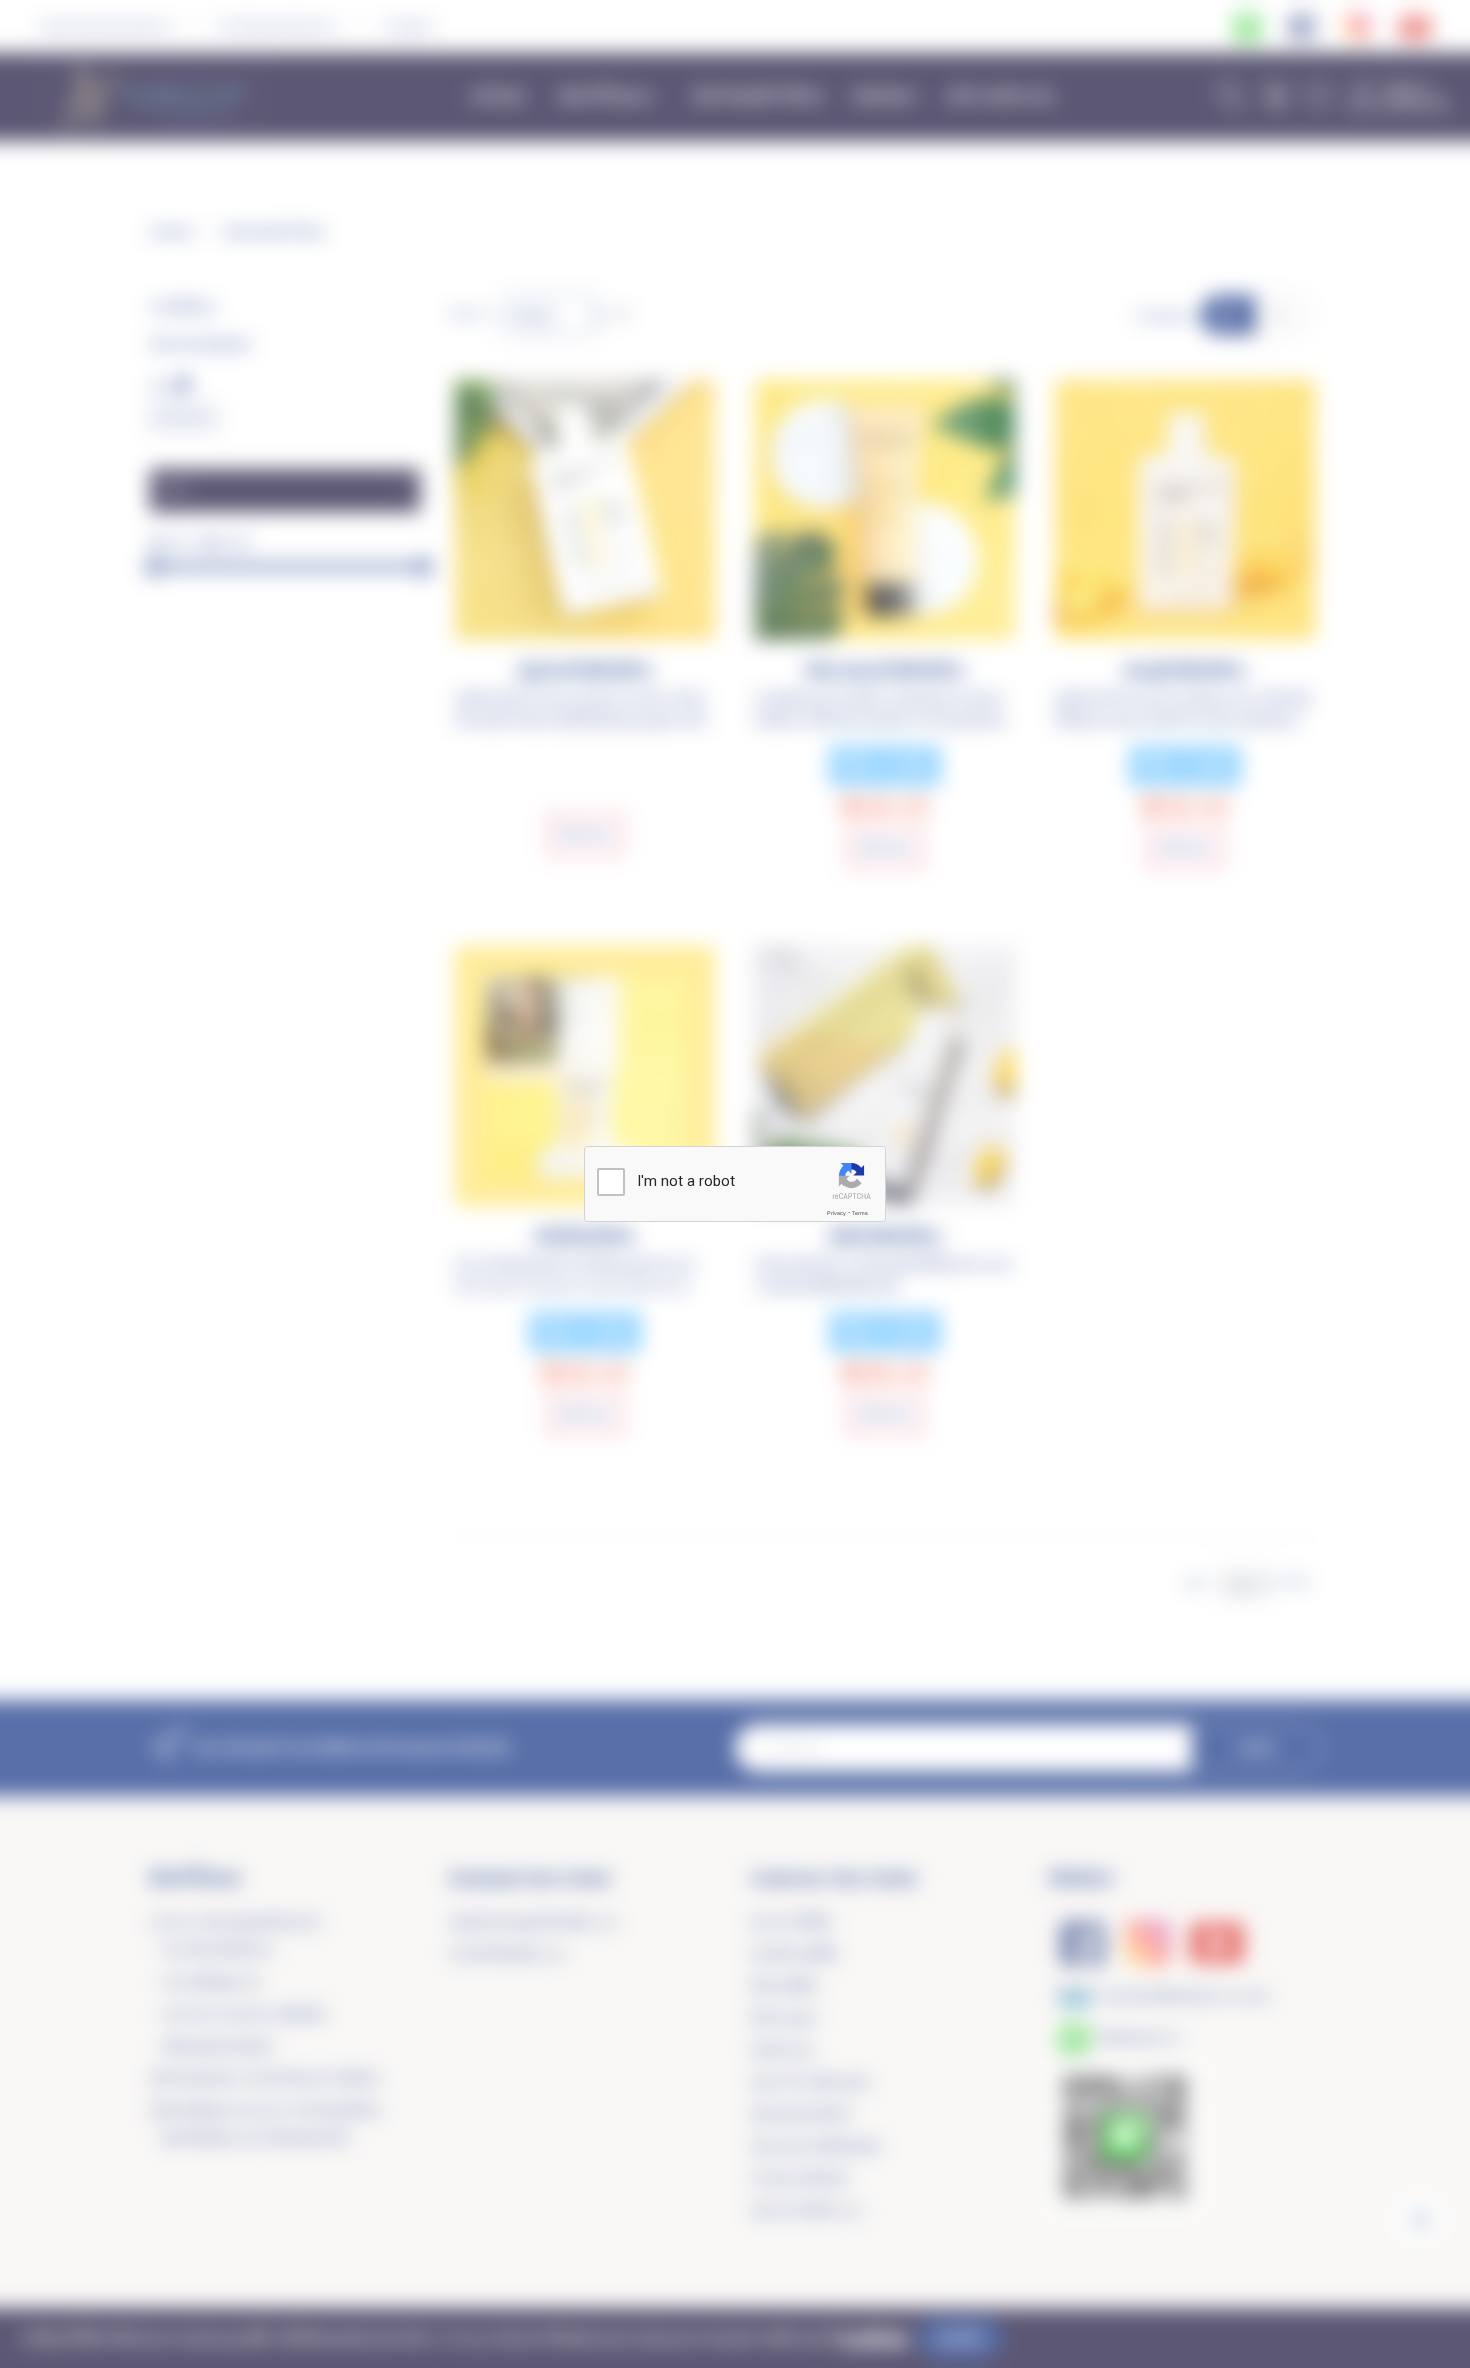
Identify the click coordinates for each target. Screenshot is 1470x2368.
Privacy (836, 1213)
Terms (860, 1213)
